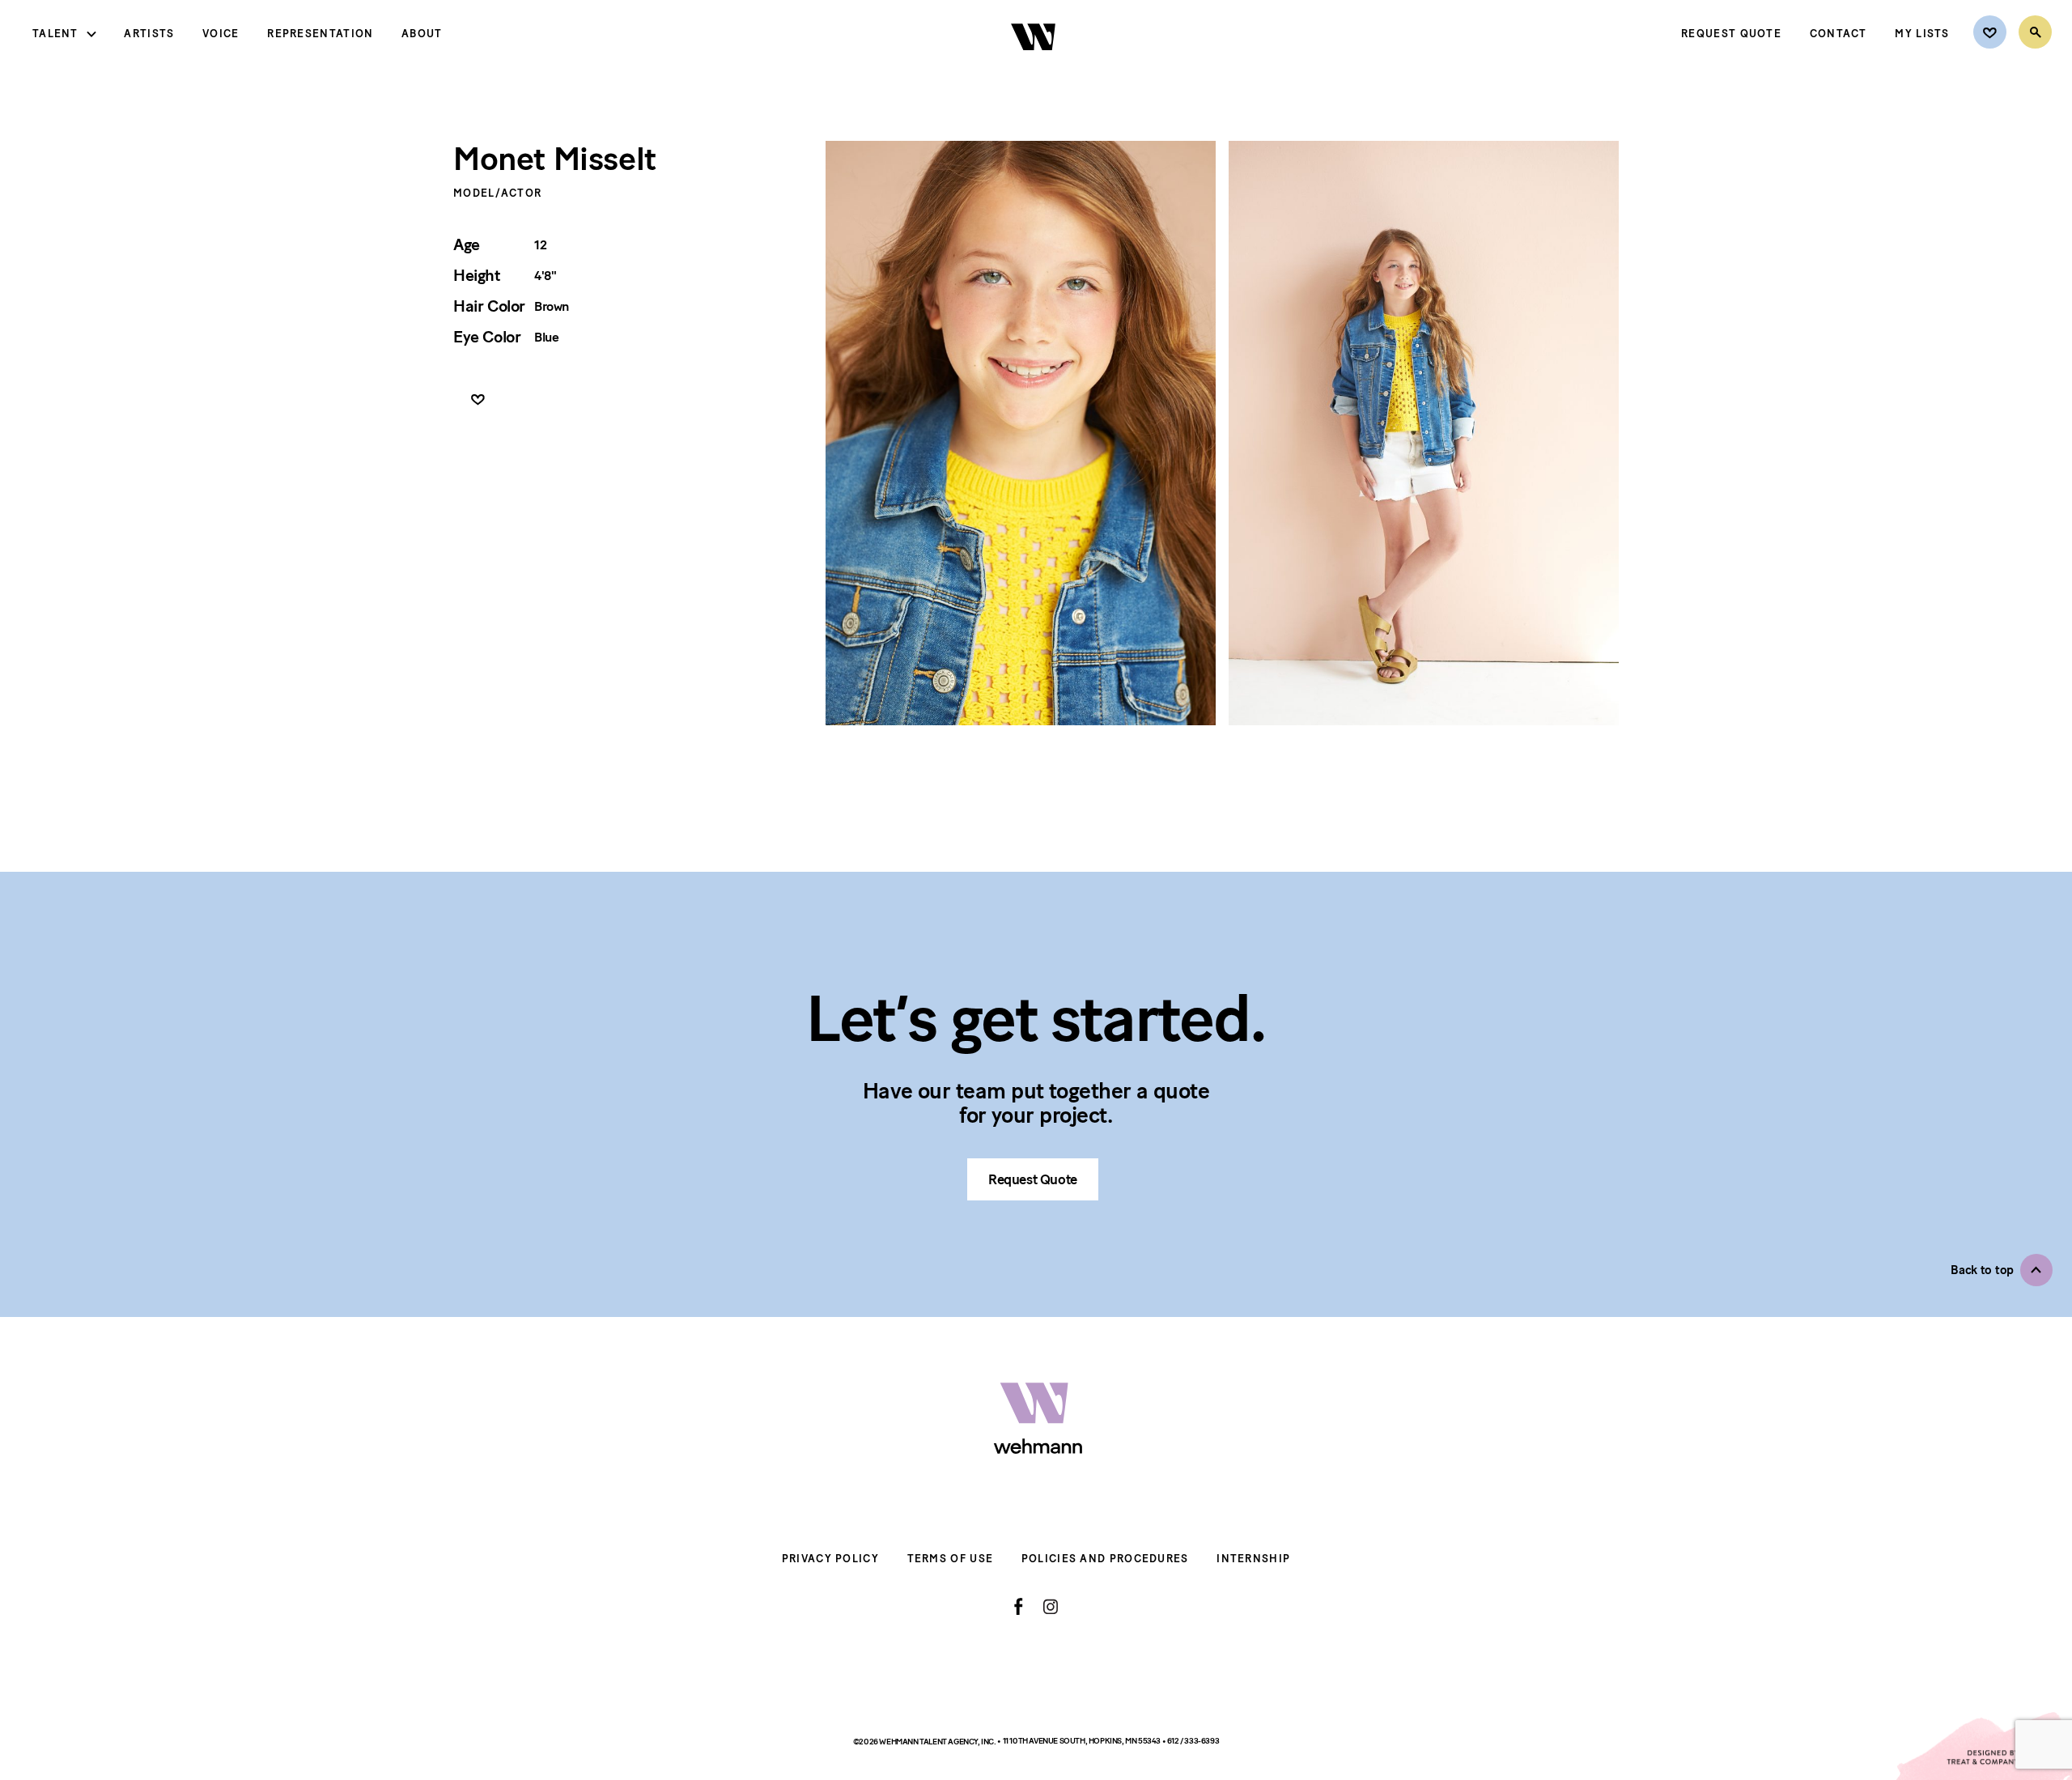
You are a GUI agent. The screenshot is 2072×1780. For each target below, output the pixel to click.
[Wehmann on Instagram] (1050, 1606)
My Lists (1922, 34)
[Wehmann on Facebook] (1019, 1607)
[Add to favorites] (478, 400)
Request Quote (1731, 34)
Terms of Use (951, 1559)
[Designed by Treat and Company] (1983, 1746)
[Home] (1035, 64)
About (422, 34)
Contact (1838, 34)
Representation (320, 34)
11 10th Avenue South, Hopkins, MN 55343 (1083, 1741)
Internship (1253, 1559)
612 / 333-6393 (1193, 1741)
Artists (149, 34)
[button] (2002, 1270)
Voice (221, 34)
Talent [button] (55, 34)
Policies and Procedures (1105, 1559)
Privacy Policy (830, 1559)
